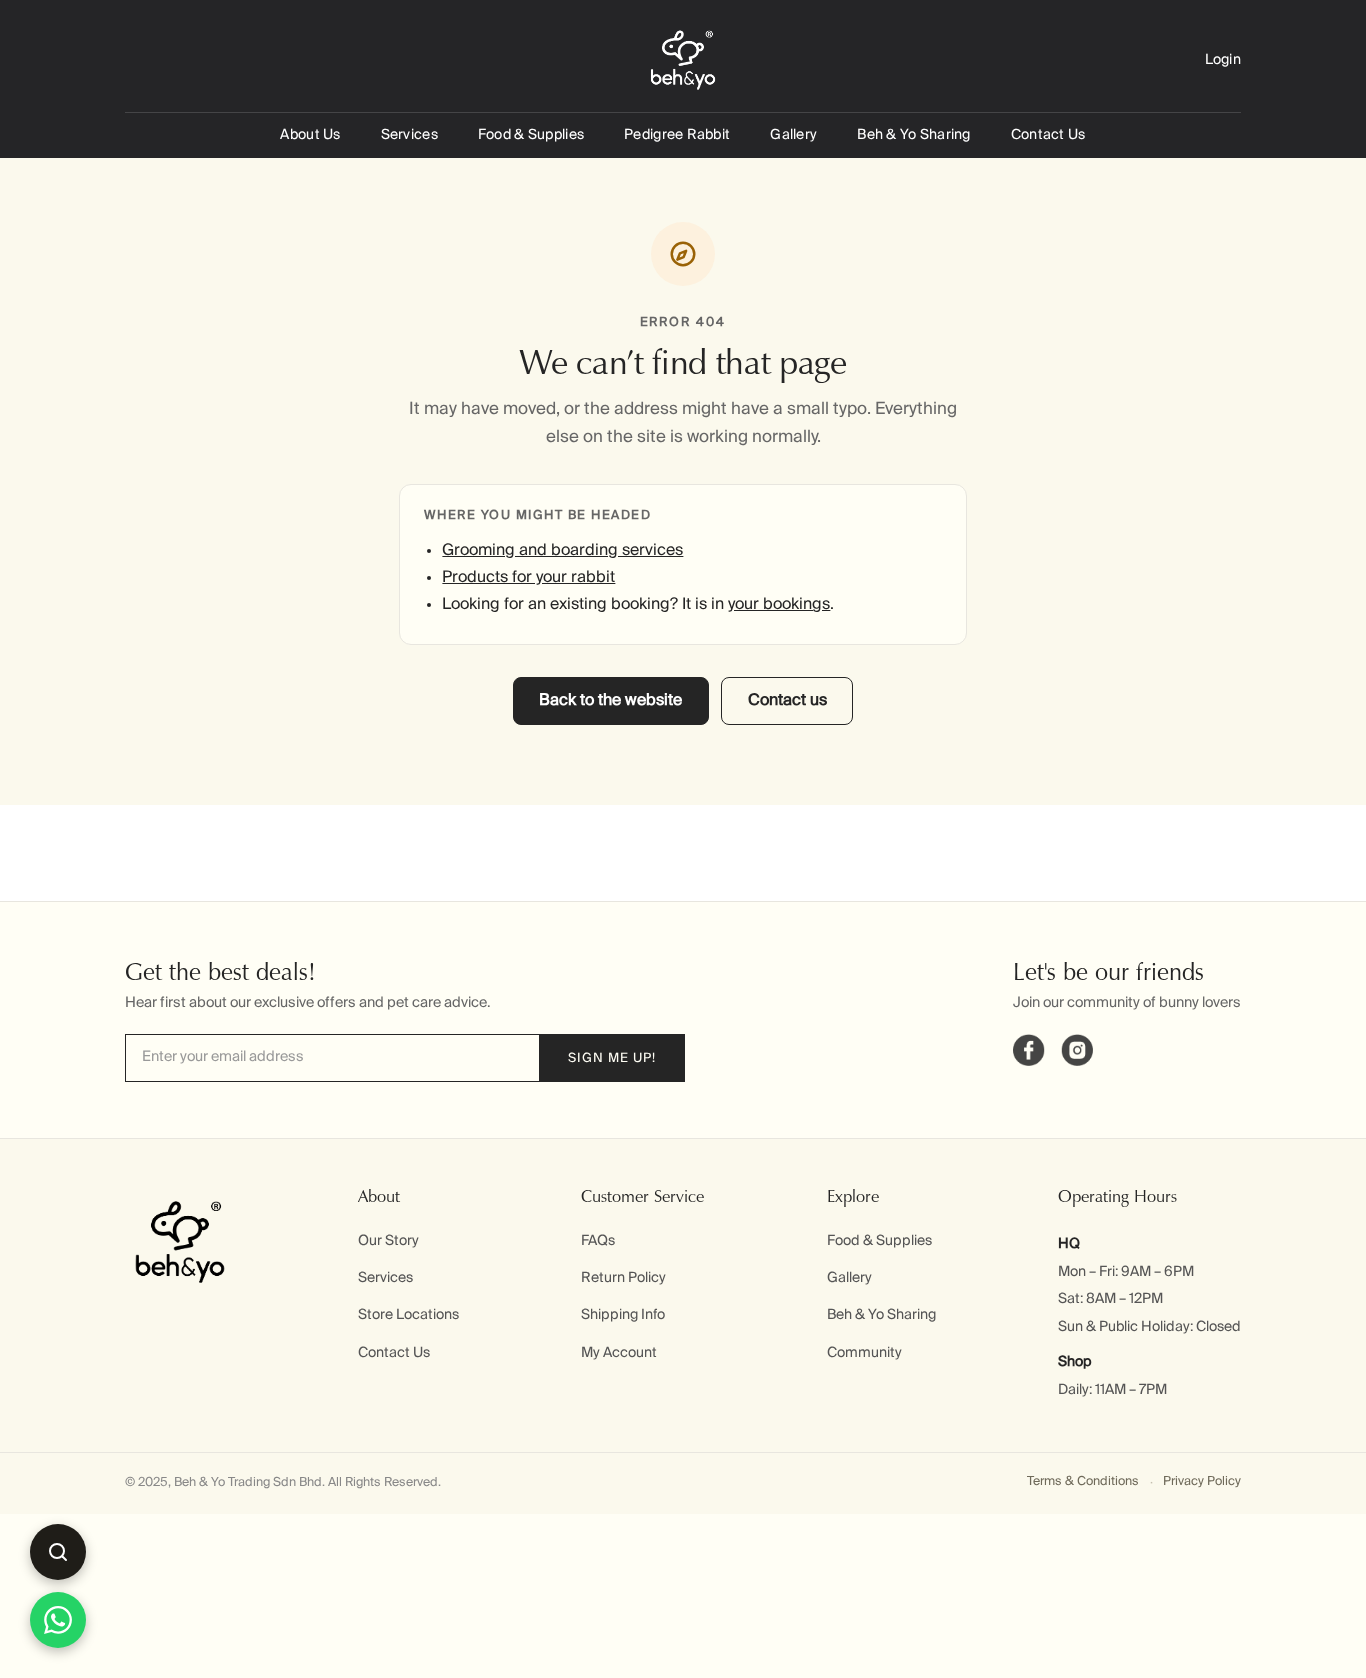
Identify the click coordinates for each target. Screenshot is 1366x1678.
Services (409, 135)
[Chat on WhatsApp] (58, 1620)
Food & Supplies (531, 135)
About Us (310, 135)
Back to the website (610, 701)
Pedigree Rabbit (677, 135)
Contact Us (1048, 135)
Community (864, 1353)
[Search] (58, 1552)
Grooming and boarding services (562, 551)
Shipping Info (623, 1315)
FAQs (598, 1241)
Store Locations (408, 1315)
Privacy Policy (1202, 1481)
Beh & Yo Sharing (913, 135)
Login (1223, 60)
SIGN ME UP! (612, 1058)
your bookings (779, 605)
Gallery (793, 135)
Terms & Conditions (1083, 1481)
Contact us (787, 701)
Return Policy (623, 1278)
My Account (619, 1353)
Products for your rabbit (528, 578)
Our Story (388, 1241)
